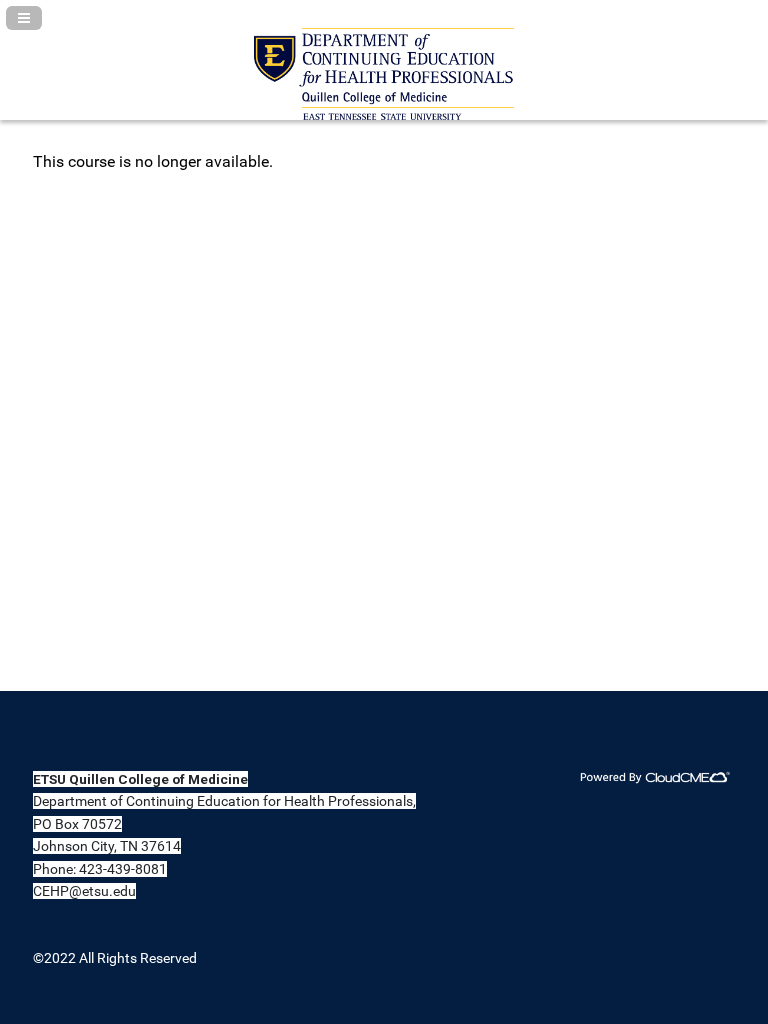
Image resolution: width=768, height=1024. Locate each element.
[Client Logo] (384, 114)
